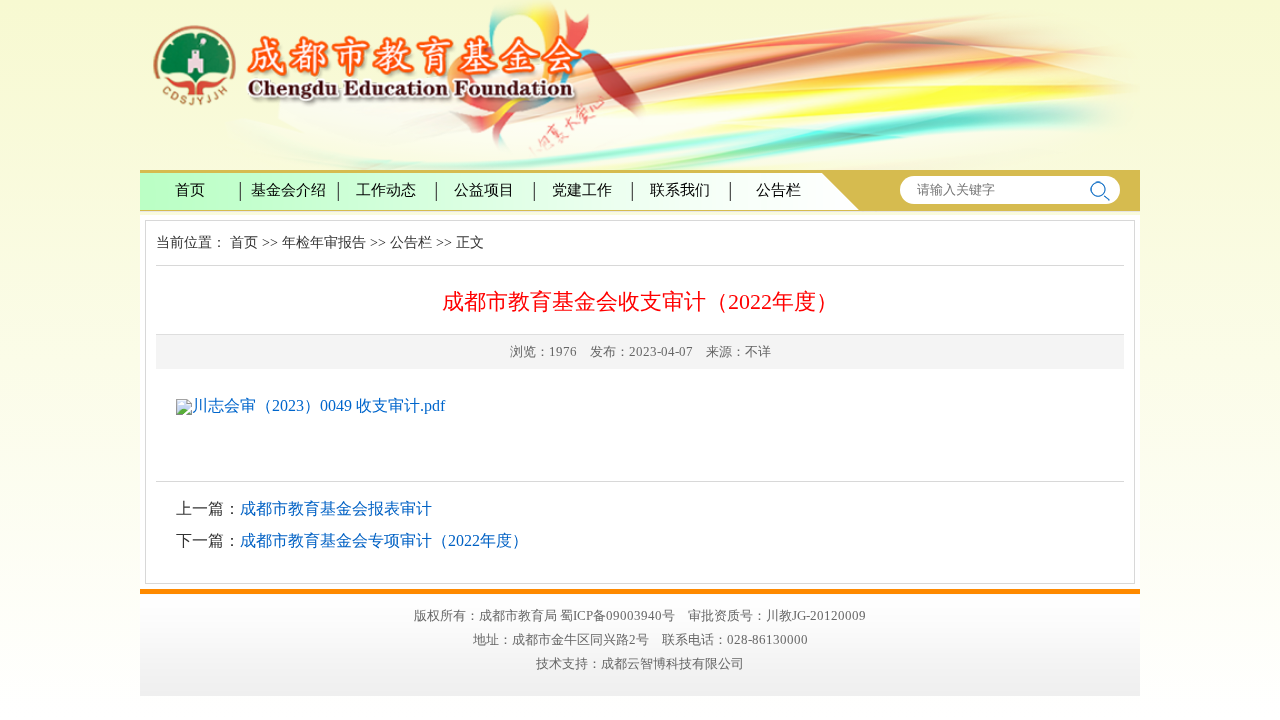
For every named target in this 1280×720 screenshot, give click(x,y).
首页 (190, 190)
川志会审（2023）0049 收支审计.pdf (318, 405)
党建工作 (582, 190)
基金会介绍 (288, 190)
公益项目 (484, 190)
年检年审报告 (324, 242)
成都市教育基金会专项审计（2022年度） (384, 540)
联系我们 (680, 190)
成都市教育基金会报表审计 (336, 508)
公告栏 (778, 190)
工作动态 (386, 190)
